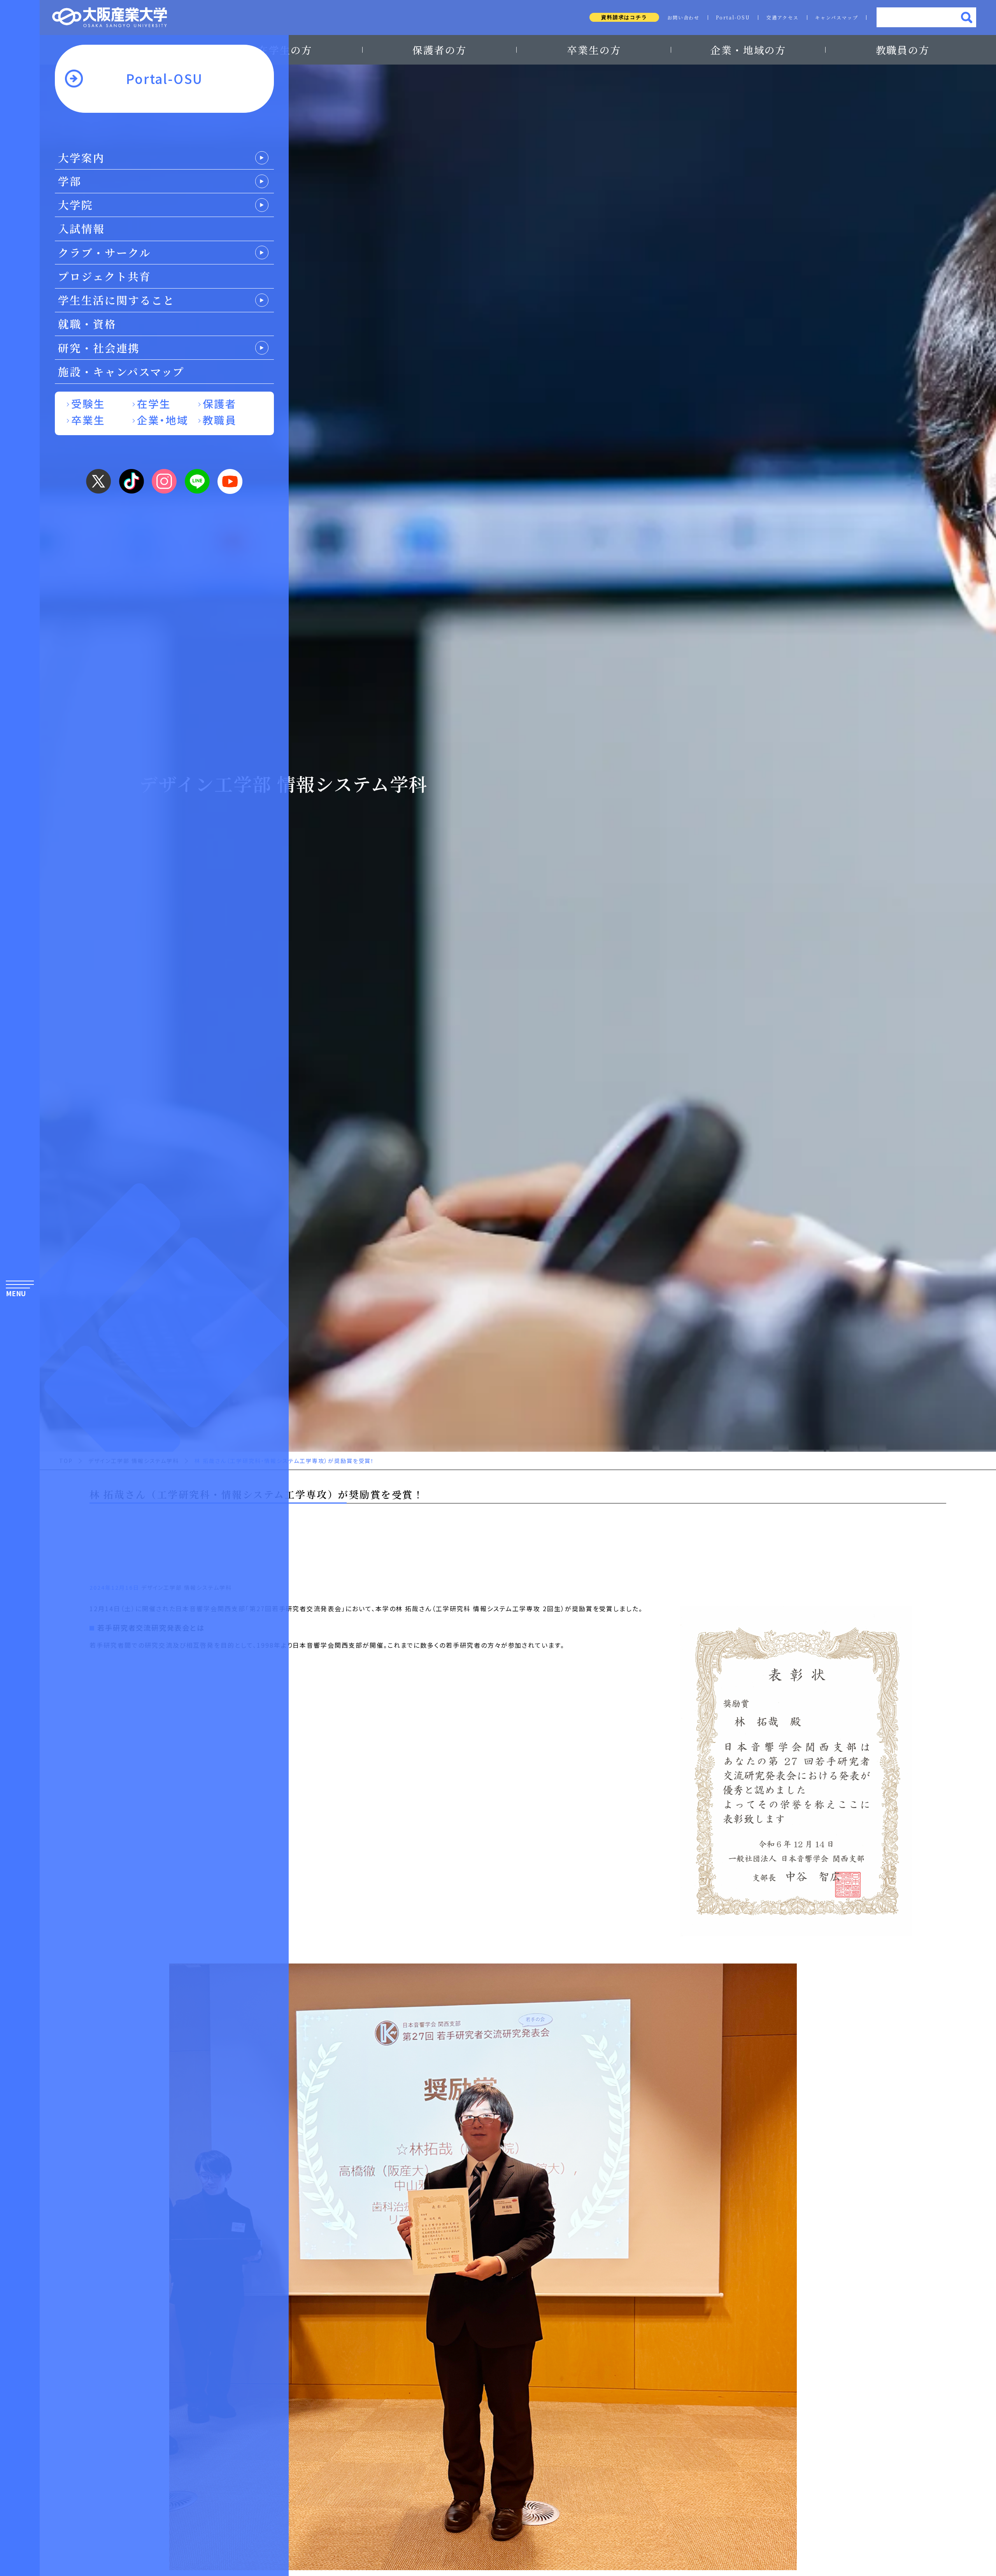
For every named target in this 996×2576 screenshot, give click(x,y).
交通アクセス (783, 17)
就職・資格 (87, 324)
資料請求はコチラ (624, 17)
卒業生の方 (594, 50)
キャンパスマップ (837, 17)
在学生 (154, 403)
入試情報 (81, 228)
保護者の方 (440, 50)
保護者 (220, 403)
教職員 (220, 420)
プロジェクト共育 (104, 276)
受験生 (88, 403)
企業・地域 (163, 420)
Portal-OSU (733, 17)
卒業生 (88, 420)
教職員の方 (903, 50)
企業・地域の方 (749, 50)
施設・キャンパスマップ (121, 371)
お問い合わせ (684, 17)
